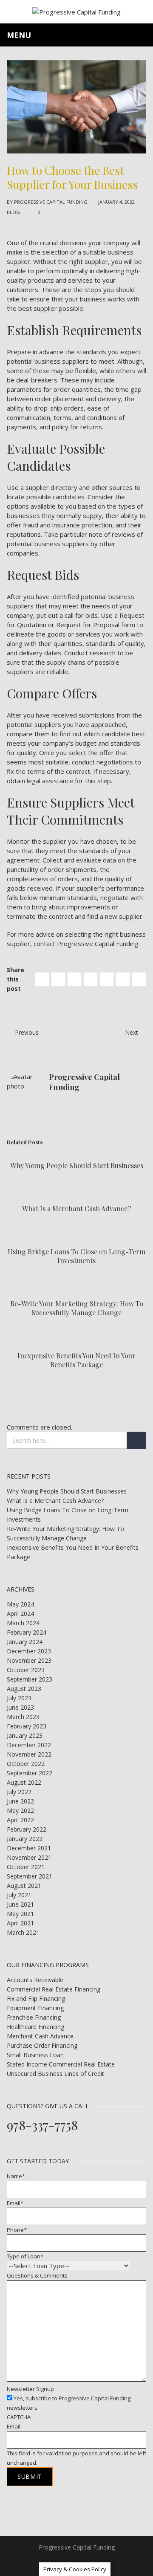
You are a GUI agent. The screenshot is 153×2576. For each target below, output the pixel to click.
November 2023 (29, 1660)
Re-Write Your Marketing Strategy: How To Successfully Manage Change (77, 1308)
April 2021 (20, 1923)
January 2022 (25, 1839)
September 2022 (30, 1773)
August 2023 (24, 1689)
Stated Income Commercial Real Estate (61, 2064)
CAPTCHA (19, 2417)
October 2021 (26, 1867)
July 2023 (19, 1698)
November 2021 (29, 1857)
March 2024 (23, 1623)
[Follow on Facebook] (68, 2561)
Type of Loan (25, 2256)
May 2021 (20, 1914)
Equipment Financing (35, 2008)
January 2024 (25, 1642)
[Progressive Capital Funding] (76, 11)
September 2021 (30, 1876)
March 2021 (23, 1932)
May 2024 (20, 1604)
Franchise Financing (34, 2017)
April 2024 (20, 1614)
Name (16, 2176)
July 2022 (19, 1792)
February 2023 (27, 1726)
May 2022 (20, 1810)
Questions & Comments (37, 2275)
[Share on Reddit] (107, 979)
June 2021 (20, 1904)
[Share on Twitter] (58, 979)
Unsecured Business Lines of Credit (55, 2074)
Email (15, 2203)
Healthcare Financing (35, 2027)
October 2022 (26, 1764)
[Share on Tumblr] (123, 979)
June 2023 (20, 1707)
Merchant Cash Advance (40, 2036)
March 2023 (23, 1717)
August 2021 (24, 1886)
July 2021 (19, 1895)
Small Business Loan (35, 2055)
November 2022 (29, 1754)
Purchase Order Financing (42, 2045)
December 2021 (29, 1848)
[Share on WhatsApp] (139, 979)
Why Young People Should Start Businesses (77, 1165)
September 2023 (30, 1679)
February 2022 (27, 1829)
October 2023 (26, 1670)
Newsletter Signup (30, 2389)
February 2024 (27, 1632)
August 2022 (24, 1782)
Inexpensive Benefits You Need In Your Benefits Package (76, 1360)
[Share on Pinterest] (91, 979)
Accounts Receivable (35, 1980)
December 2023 (29, 1651)
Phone (17, 2230)
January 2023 (25, 1735)
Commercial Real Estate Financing (54, 1989)
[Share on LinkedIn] (74, 979)
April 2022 (20, 1820)
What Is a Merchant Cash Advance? (76, 1208)
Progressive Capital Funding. (98, 944)
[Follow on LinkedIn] (85, 2561)
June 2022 (20, 1801)
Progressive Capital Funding (51, 202)
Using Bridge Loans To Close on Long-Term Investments (76, 1256)
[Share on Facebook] (42, 979)
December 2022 (29, 1745)
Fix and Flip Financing (36, 1999)
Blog (13, 212)
